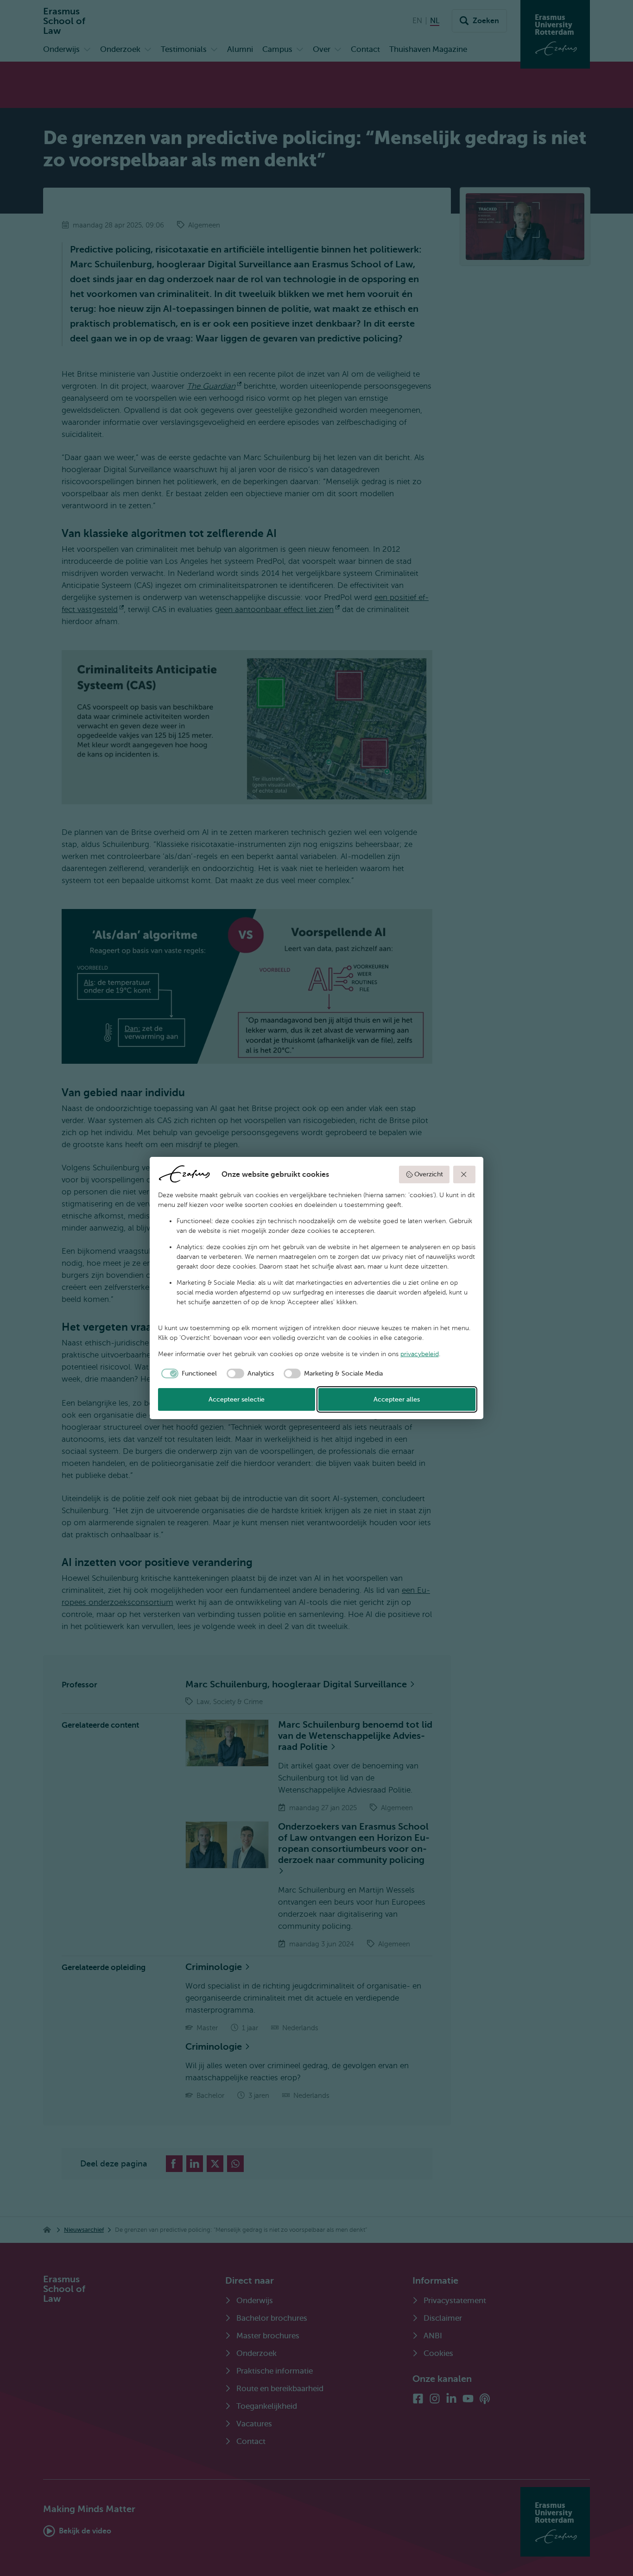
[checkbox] (188, 1374)
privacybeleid (420, 1354)
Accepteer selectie (237, 1399)
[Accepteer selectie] (464, 1174)
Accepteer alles (397, 1399)
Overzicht (429, 1174)
